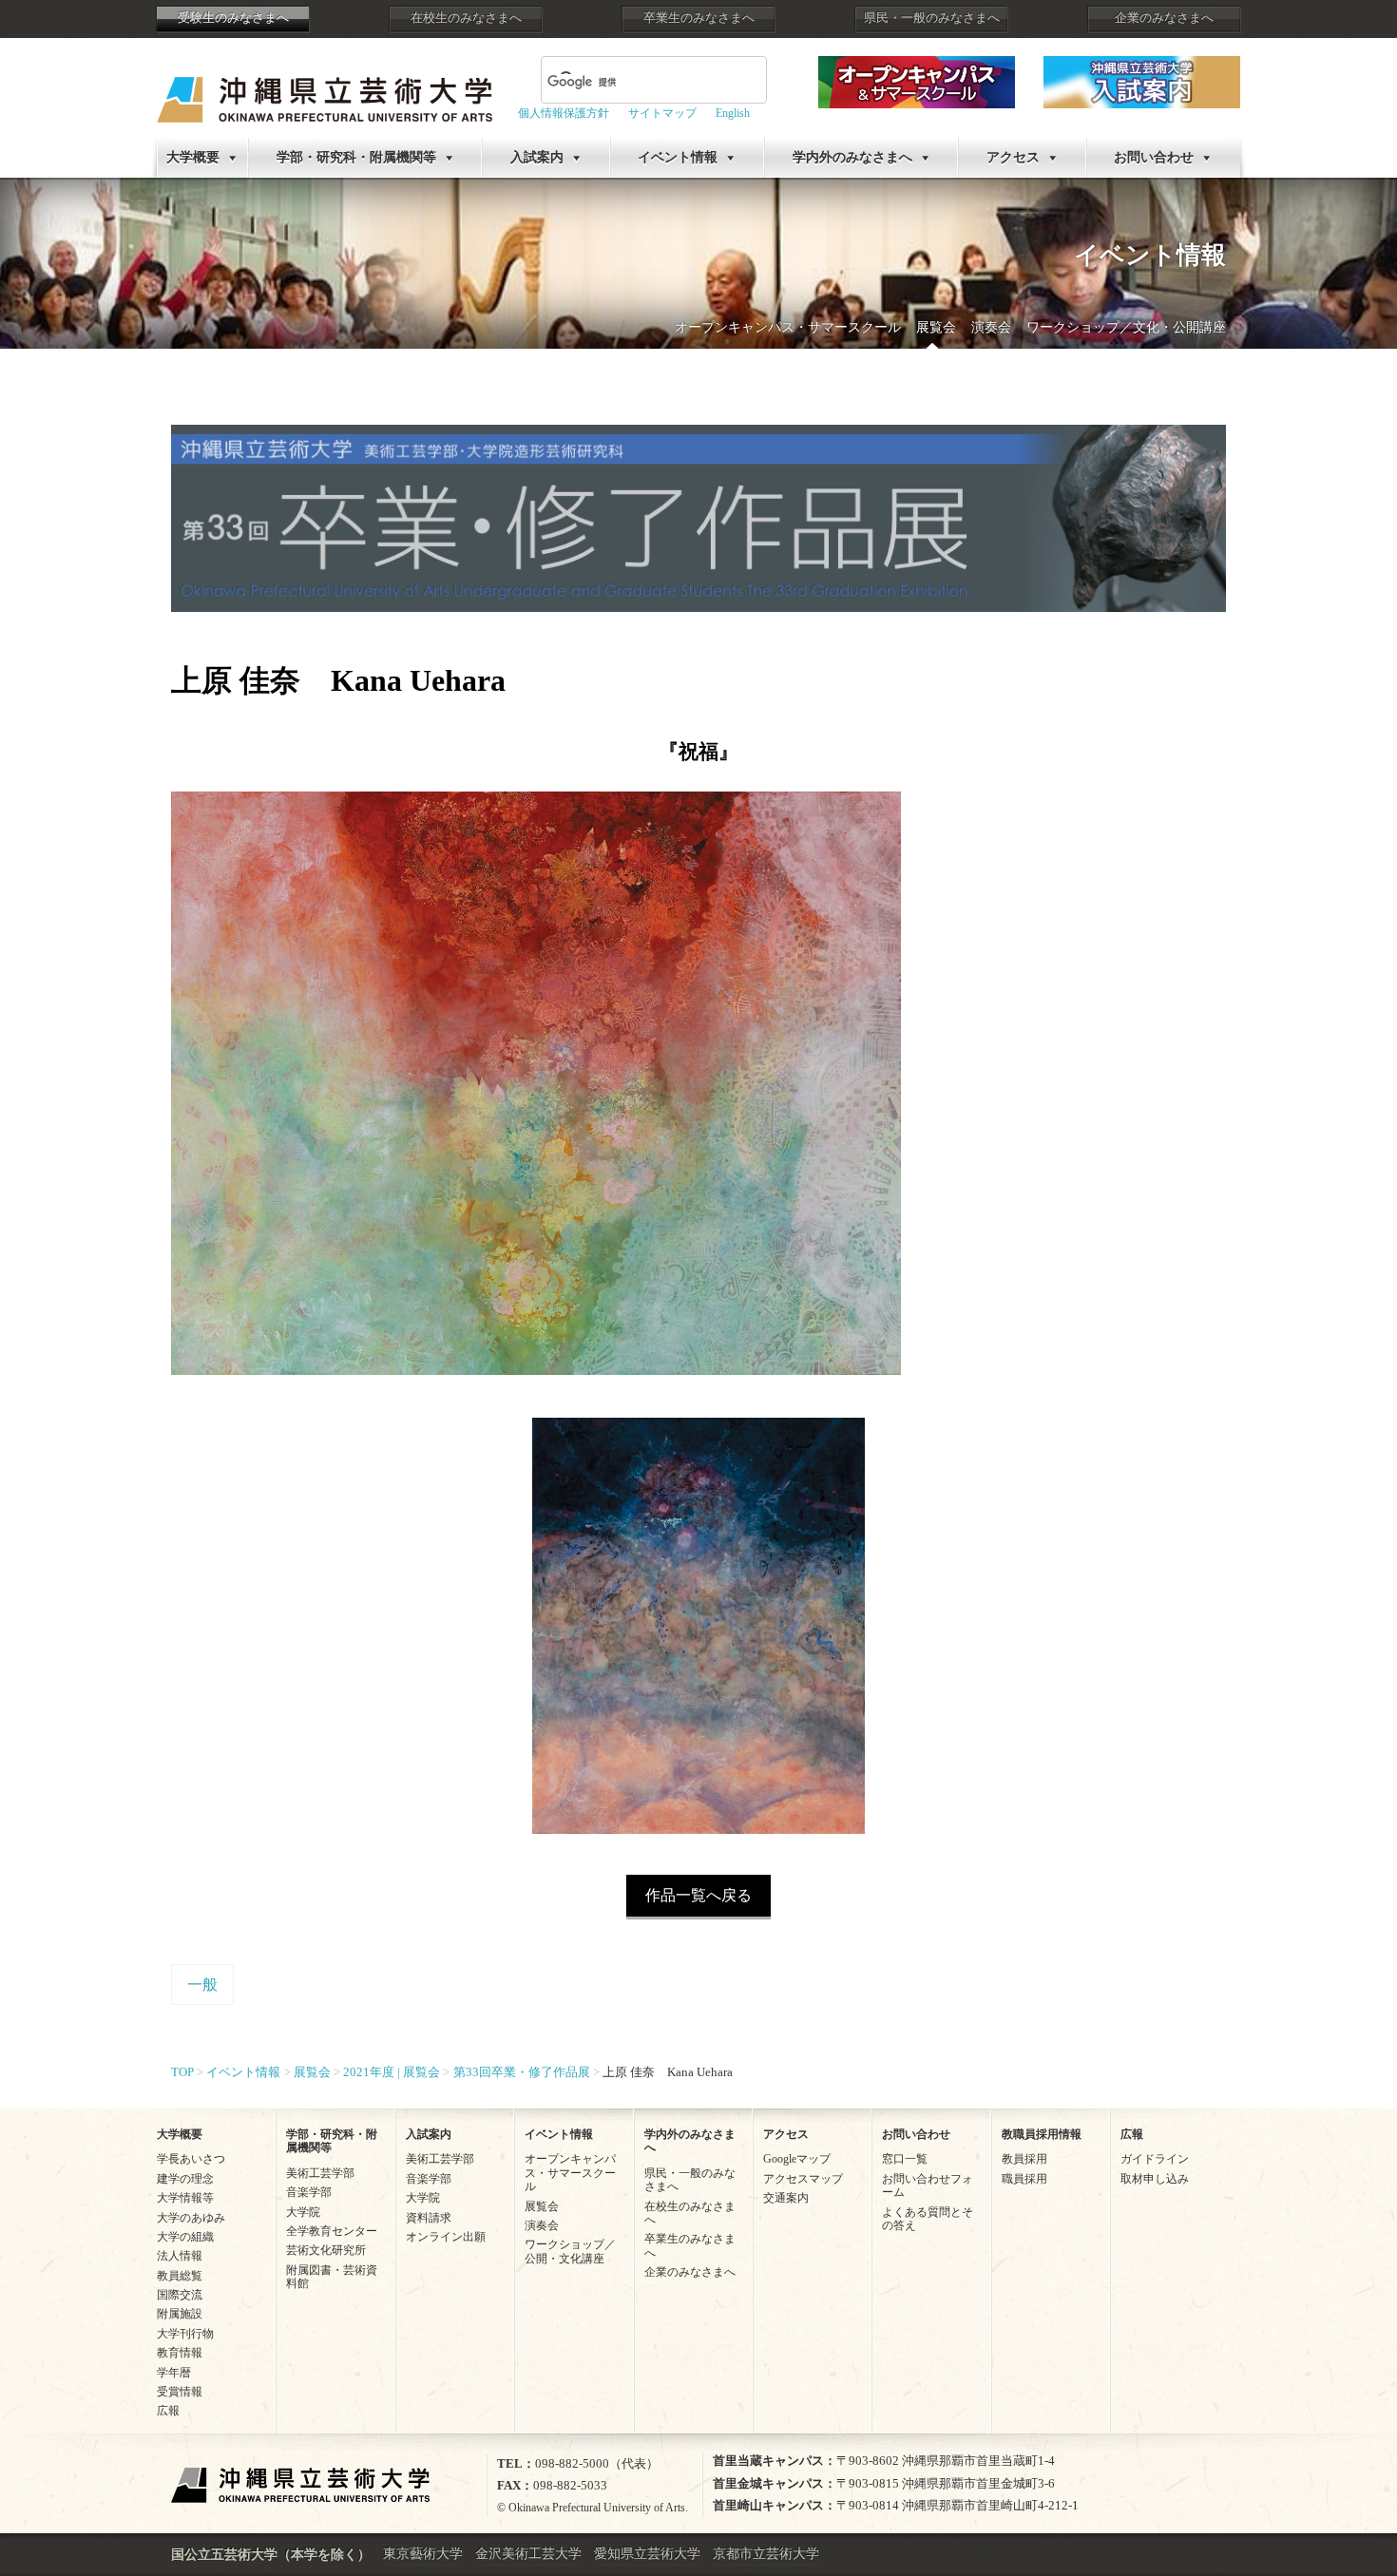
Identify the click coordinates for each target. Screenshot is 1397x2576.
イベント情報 (678, 157)
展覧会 (936, 327)
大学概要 (193, 157)
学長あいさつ (191, 2159)
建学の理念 (185, 2179)
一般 (202, 1984)
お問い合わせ (1154, 157)
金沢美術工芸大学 (528, 2554)
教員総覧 (180, 2276)
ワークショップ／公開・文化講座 (570, 2251)
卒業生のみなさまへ (699, 18)
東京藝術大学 (423, 2554)
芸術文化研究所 (326, 2250)
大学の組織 (185, 2237)
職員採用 (1024, 2179)
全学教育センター (332, 2231)
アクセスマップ (803, 2179)
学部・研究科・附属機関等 (356, 157)
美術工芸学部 (320, 2173)
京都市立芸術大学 (766, 2554)
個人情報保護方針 (564, 113)
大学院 (303, 2212)
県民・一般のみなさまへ (932, 18)
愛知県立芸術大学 (647, 2554)
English (733, 113)
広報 (168, 2411)
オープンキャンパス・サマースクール (788, 327)
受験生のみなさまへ (233, 18)
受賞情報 (180, 2392)
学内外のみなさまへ (852, 157)
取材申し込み (1155, 2179)
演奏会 (991, 327)
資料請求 (429, 2218)
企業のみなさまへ (1164, 18)
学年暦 (174, 2373)
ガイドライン (1155, 2159)
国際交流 (180, 2295)
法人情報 (180, 2256)
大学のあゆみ (191, 2218)
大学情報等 (185, 2198)
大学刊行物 (185, 2334)
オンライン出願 (446, 2237)
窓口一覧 (905, 2159)
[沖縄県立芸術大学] (325, 86)
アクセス (1013, 157)
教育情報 (180, 2353)
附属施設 (180, 2314)
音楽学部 (309, 2192)
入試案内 (537, 157)
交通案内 (786, 2198)
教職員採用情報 (1042, 2134)
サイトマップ (662, 113)
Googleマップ (797, 2159)
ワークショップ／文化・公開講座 (1126, 327)
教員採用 (1024, 2159)
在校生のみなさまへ (466, 18)
